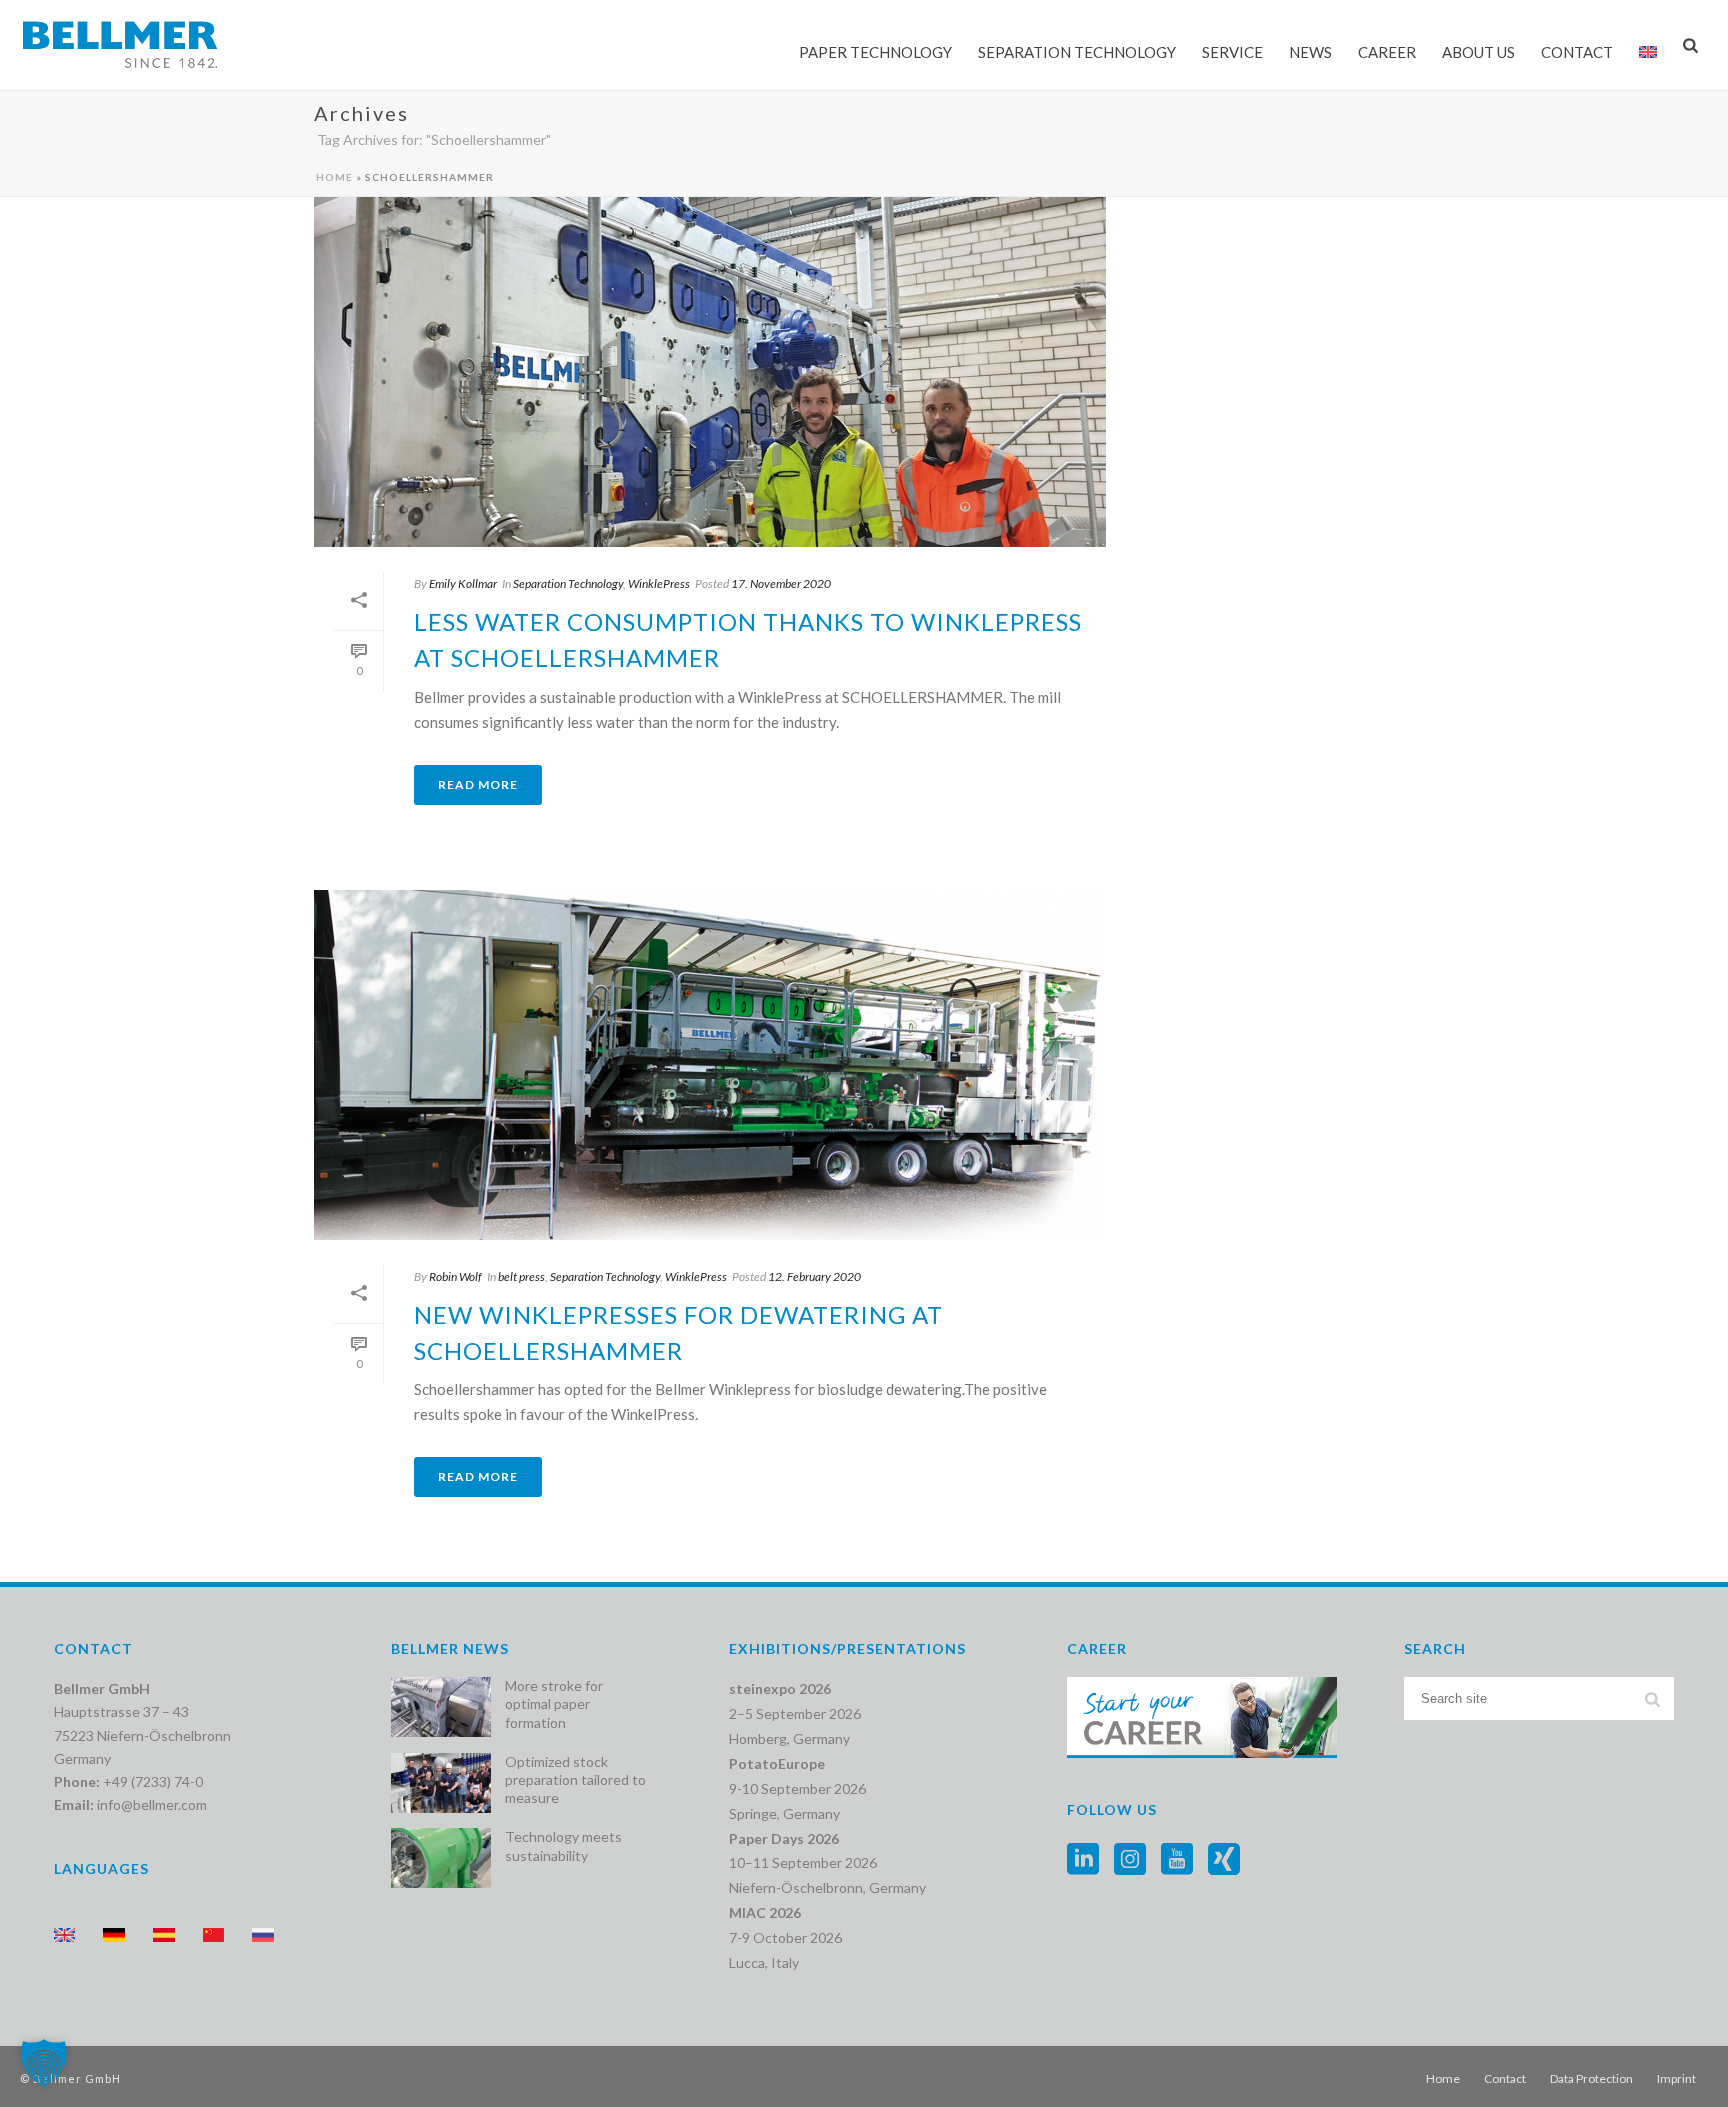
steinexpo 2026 (780, 1688)
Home (334, 177)
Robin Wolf (455, 1276)
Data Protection (1591, 2078)
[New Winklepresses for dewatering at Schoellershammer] (710, 1065)
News (1310, 52)
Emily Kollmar (463, 583)
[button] (44, 2063)
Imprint (1676, 2078)
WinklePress (659, 583)
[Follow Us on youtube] (1177, 1860)
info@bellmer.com (152, 1804)
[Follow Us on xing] (1224, 1860)
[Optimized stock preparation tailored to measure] (441, 1783)
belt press (521, 1276)
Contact (1505, 2078)
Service (1232, 52)
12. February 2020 (814, 1276)
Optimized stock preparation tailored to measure (575, 1779)
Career (1387, 52)
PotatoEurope (777, 1763)
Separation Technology (1077, 52)
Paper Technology (875, 52)
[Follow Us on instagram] (1130, 1860)
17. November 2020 (781, 583)
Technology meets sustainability (563, 1845)
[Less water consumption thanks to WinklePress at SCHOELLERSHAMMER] (710, 372)
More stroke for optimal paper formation (554, 1703)
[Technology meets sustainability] (441, 1858)
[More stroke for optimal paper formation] (441, 1707)
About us (1478, 52)
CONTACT (1577, 52)
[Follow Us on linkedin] (1083, 1860)
